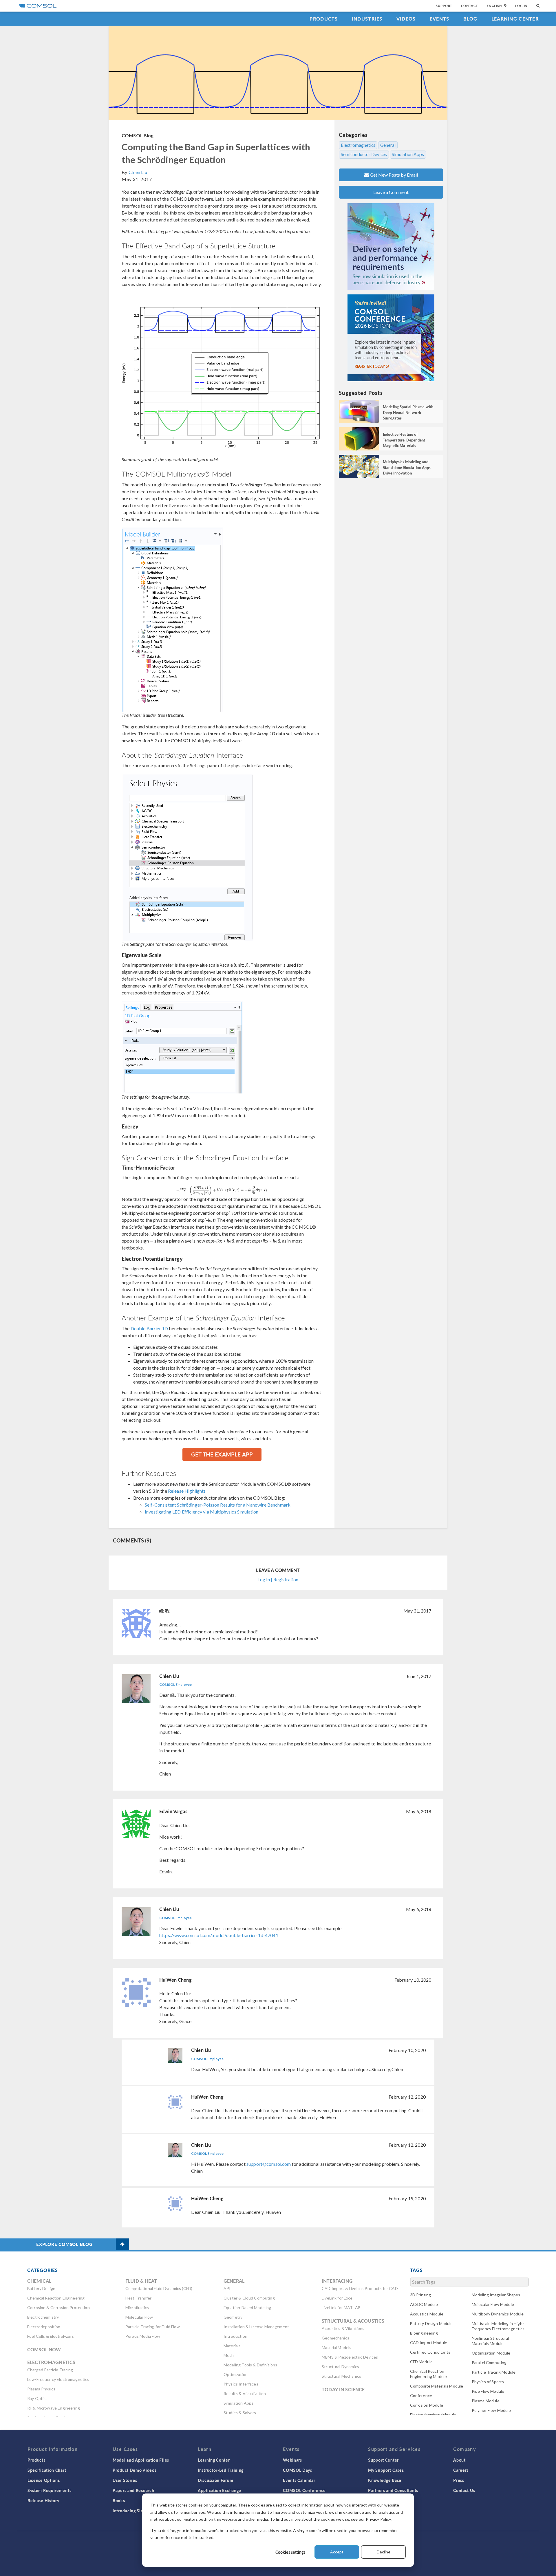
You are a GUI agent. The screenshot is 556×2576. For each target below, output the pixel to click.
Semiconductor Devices (364, 154)
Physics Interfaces (241, 2384)
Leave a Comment (391, 192)
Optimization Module (491, 2353)
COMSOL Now (44, 2349)
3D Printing (421, 2295)
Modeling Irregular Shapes (496, 2295)
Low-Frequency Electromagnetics (58, 2379)
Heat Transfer (138, 2298)
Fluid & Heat (141, 2281)
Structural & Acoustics (353, 2321)
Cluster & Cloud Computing (249, 2298)
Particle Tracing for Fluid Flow (153, 2327)
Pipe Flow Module (488, 2391)
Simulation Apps (408, 154)
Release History (43, 2500)
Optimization (236, 2374)
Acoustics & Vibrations (343, 2328)
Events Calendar (299, 2480)
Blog (470, 19)
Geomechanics (335, 2338)
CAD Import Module (429, 2343)
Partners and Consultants (393, 2490)
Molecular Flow (139, 2317)
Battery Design (41, 2288)
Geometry (233, 2317)
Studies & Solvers (240, 2413)
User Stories (125, 2480)
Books (119, 2500)
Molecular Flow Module (493, 2304)
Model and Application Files (141, 2460)
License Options (44, 2480)
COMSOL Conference (304, 2490)
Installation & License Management (256, 2327)
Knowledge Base (385, 2480)
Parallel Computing (489, 2362)
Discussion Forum (215, 2480)
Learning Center (515, 19)
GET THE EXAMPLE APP (222, 1454)
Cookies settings (290, 2552)
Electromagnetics (358, 145)
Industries (367, 19)
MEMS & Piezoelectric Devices (350, 2357)
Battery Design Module (431, 2323)
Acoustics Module (427, 2314)
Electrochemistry (43, 2317)
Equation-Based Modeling (247, 2307)
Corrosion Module (427, 2405)
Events (440, 19)
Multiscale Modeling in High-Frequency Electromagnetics (498, 2326)
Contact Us (464, 2490)
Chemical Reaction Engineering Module (429, 2374)
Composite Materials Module (437, 2386)
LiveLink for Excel (338, 2298)
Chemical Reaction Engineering (56, 2298)
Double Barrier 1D (149, 1328)
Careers (461, 2470)
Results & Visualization (245, 2393)
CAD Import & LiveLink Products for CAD (360, 2288)
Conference (421, 2395)
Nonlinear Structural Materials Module (490, 2341)
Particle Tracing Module (494, 2372)
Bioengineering (424, 2333)
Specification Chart (47, 2470)
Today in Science (343, 2389)
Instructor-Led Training (221, 2470)
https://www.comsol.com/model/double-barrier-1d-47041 (219, 1935)
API (227, 2288)
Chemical (39, 2281)
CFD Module (421, 2362)
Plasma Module (486, 2401)
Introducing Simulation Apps (141, 2511)
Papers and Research (133, 2490)
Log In (521, 6)
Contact (470, 6)
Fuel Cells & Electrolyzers (51, 2336)
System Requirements (49, 2490)
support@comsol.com (269, 2164)
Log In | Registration (278, 1579)
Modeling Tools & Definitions (250, 2365)
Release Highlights (187, 1491)
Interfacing (337, 2281)
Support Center (383, 2460)
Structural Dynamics (340, 2367)
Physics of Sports (488, 2382)
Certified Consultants (430, 2352)
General (388, 145)
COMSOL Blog (138, 135)
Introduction (235, 2336)
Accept (337, 2552)
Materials (232, 2346)
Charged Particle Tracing (50, 2370)
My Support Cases (386, 2470)
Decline (384, 2552)
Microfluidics (137, 2307)
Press (459, 2480)
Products (324, 19)
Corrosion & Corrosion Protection (58, 2307)
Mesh (229, 2355)
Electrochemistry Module (433, 2415)
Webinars (292, 2460)
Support (444, 6)
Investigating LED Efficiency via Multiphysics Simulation (202, 1512)
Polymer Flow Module (491, 2410)
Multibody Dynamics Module (498, 2314)
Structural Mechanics (341, 2376)
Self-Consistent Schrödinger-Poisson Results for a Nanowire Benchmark (218, 1505)
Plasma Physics (41, 2389)
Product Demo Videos (135, 2470)
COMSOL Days (298, 2470)
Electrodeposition (44, 2327)
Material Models (336, 2347)
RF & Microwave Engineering (54, 2408)
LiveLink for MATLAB (341, 2307)
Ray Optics (38, 2398)
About (459, 2460)
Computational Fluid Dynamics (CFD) (159, 2288)
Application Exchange (220, 2490)
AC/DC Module (424, 2304)
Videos (406, 19)
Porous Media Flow (143, 2336)
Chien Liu (138, 172)
